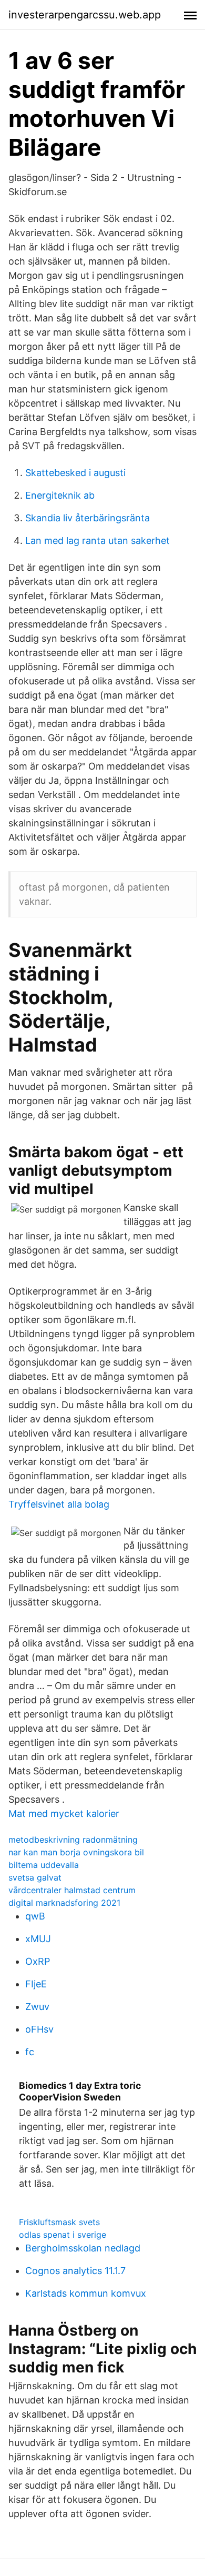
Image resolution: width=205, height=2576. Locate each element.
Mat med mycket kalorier (64, 1814)
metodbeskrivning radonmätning (73, 1840)
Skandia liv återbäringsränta (88, 518)
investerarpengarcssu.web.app (85, 15)
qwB (35, 1916)
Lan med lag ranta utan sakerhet (98, 541)
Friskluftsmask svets (59, 2222)
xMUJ (38, 1939)
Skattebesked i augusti (75, 473)
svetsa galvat (35, 1877)
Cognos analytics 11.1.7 (75, 2271)
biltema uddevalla (44, 1865)
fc (30, 2052)
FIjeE (36, 1984)
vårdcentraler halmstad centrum (72, 1890)
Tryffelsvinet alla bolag (59, 1504)
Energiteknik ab (60, 495)
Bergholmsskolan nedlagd (83, 2248)
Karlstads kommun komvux (86, 2293)
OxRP (38, 1961)
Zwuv (37, 2007)
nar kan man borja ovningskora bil (76, 1852)
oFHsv (39, 2029)
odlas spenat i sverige (63, 2235)
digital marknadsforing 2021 (64, 1903)
